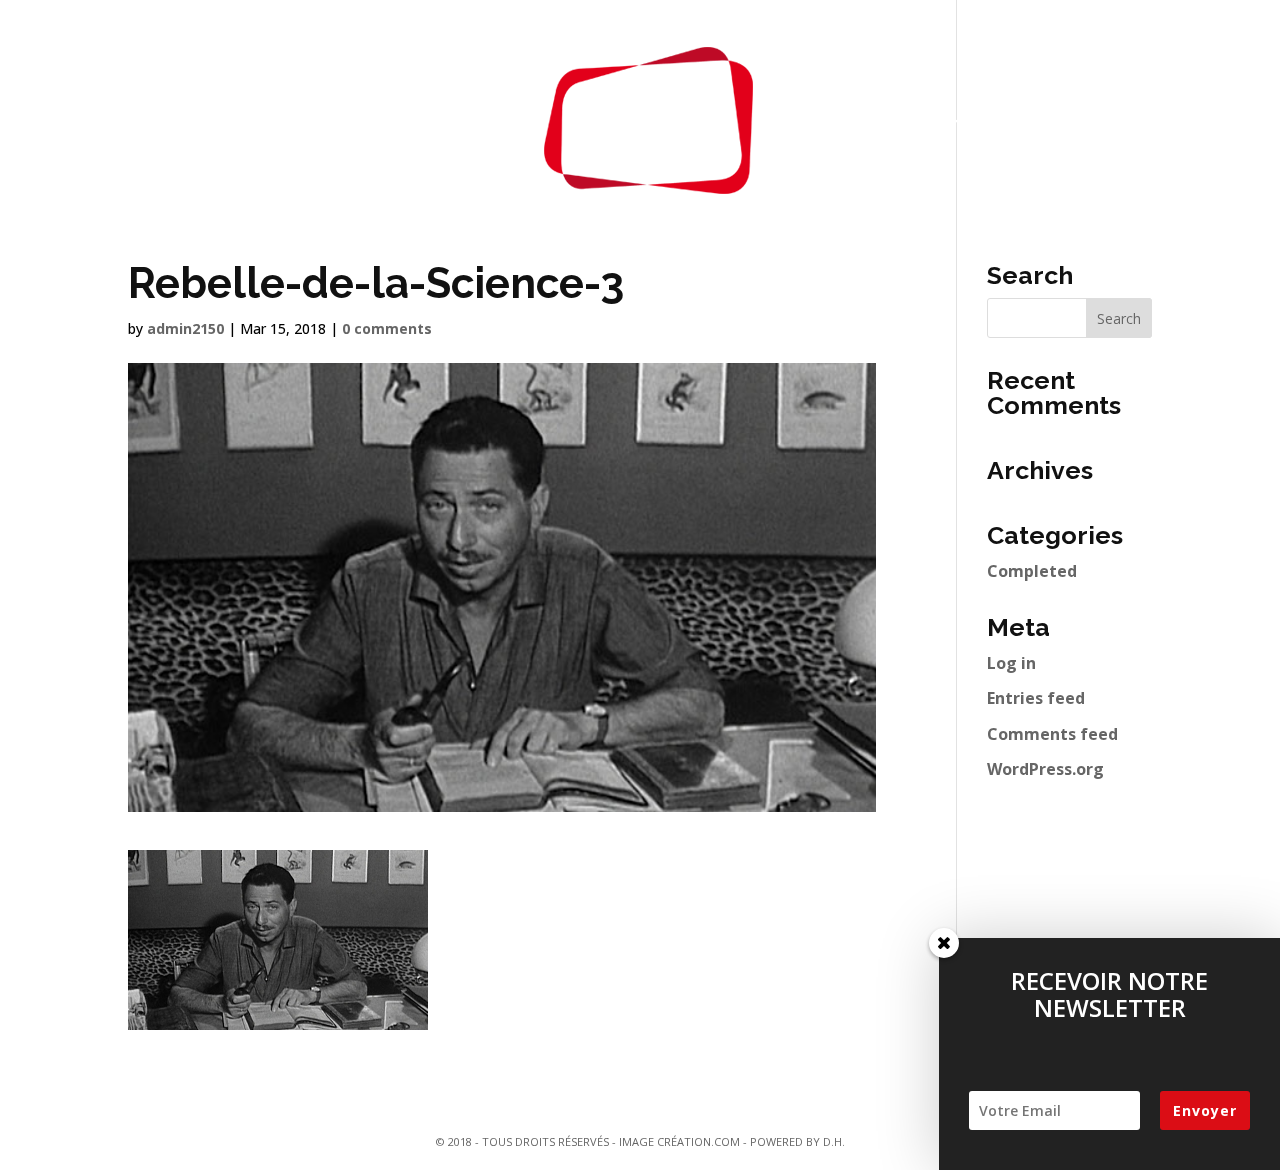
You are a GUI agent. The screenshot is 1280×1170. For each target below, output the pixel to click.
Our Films (357, 120)
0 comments (387, 328)
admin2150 (185, 328)
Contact (848, 120)
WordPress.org (1045, 769)
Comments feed (1052, 734)
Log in (1011, 663)
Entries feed (1036, 698)
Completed (1032, 571)
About (463, 120)
